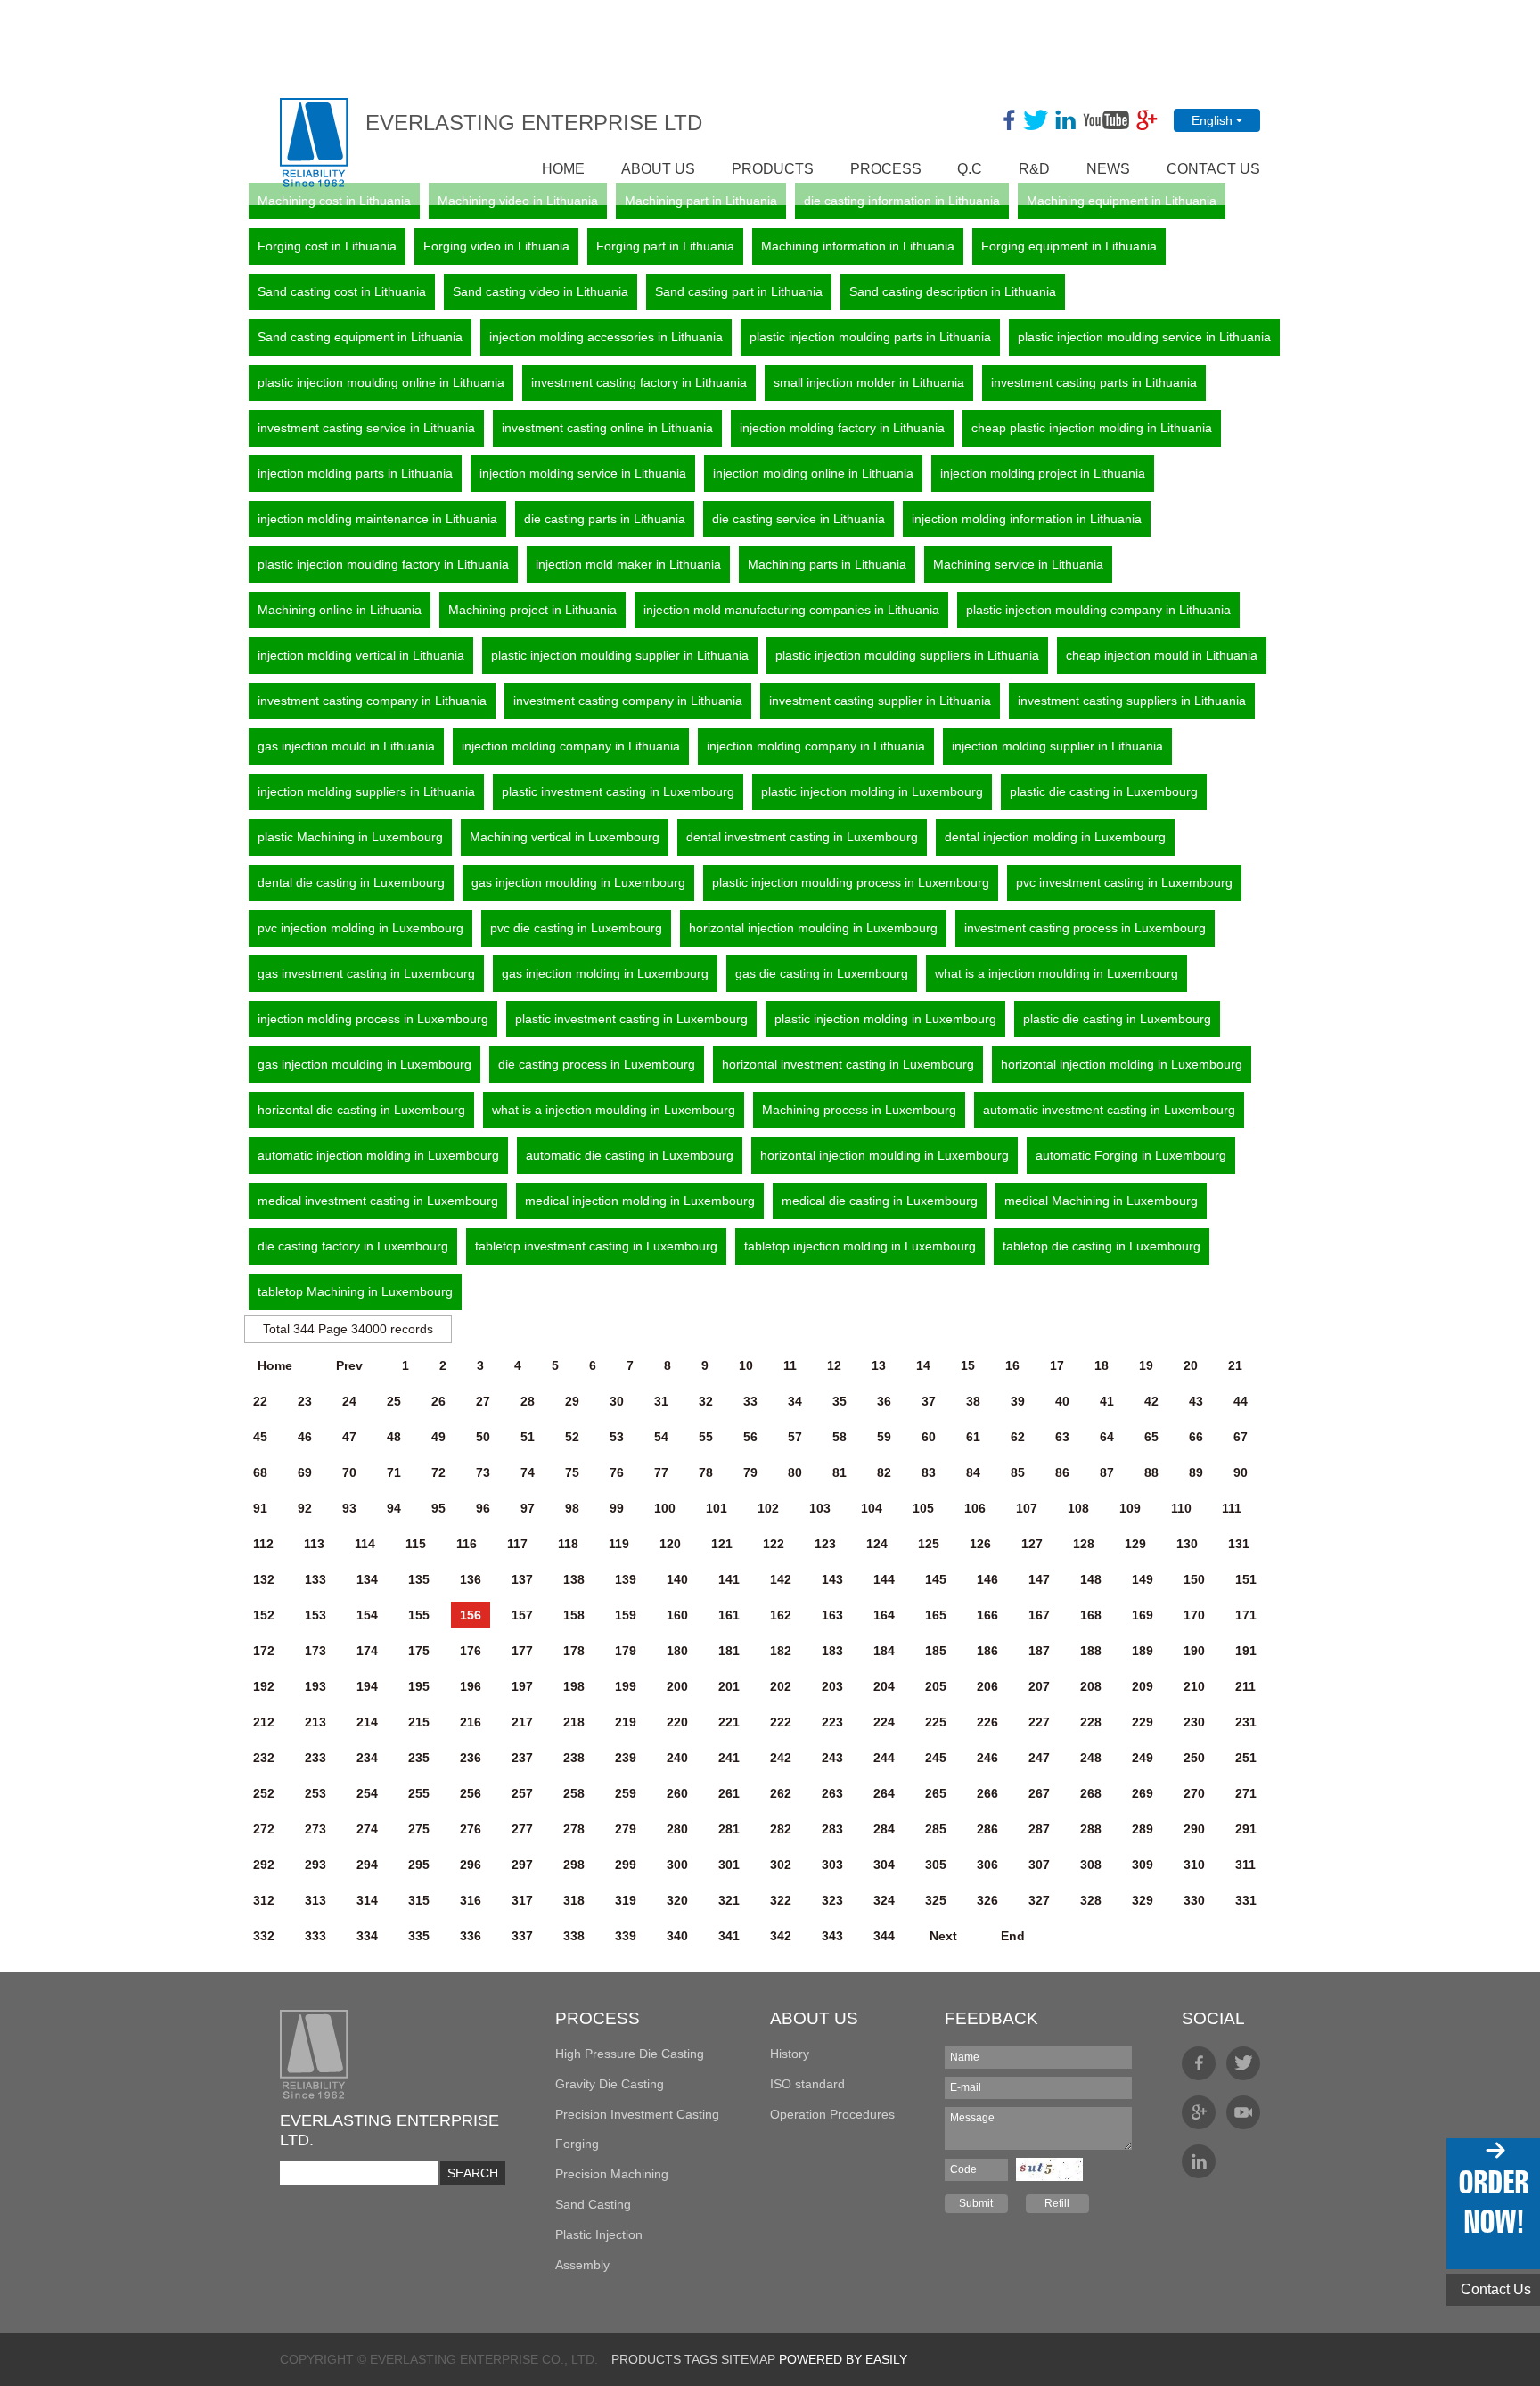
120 (670, 1544)
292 (264, 1865)
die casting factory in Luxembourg (353, 1246)
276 (471, 1829)
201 (729, 1686)
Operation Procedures (832, 2114)
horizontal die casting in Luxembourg (361, 1110)
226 (987, 1722)
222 (781, 1722)
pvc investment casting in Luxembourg (1124, 882)
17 (1057, 1365)
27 (483, 1401)
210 (1194, 1686)
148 (1091, 1579)
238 (574, 1758)
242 (781, 1758)
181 (729, 1651)
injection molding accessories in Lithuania (606, 337)
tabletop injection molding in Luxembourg (860, 1246)
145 (936, 1579)
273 (315, 1829)
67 (1241, 1437)
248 (1091, 1758)
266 (987, 1793)
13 (879, 1365)
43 (1196, 1401)
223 (832, 1722)
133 (315, 1579)
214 (367, 1722)
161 (729, 1615)
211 (1245, 1686)
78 (706, 1472)
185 (936, 1651)
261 (729, 1793)
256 (471, 1793)
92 (305, 1508)
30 (617, 1401)
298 (574, 1865)
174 (367, 1651)
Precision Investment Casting (637, 2114)
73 (483, 1472)
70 (349, 1472)
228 (1091, 1722)
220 (677, 1722)
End (1013, 1936)
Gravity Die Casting (610, 2084)
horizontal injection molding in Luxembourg (1122, 1064)
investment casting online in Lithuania (607, 428)
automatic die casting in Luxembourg (630, 1155)
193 (315, 1686)
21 (1235, 1365)
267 (1039, 1793)
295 (419, 1865)
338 (574, 1936)
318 (574, 1900)
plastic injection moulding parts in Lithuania (870, 337)
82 (884, 1472)
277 (522, 1829)
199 (626, 1686)
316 (471, 1900)
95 (438, 1508)
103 (820, 1508)
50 (483, 1437)
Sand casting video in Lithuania (541, 291)
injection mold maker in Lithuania (628, 564)
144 (884, 1579)
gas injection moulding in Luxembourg (578, 882)
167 (1039, 1615)
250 (1194, 1758)
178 (574, 1651)
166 (987, 1615)
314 (367, 1900)
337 (522, 1936)
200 (677, 1686)
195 (419, 1686)
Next (943, 1936)
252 (264, 1793)
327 (1039, 1900)
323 (832, 1900)
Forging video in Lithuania (496, 246)
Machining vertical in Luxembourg (565, 837)
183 (832, 1651)
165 (936, 1615)
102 (768, 1508)
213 (315, 1722)
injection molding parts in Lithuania (355, 473)
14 (923, 1365)
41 (1107, 1401)
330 (1194, 1900)
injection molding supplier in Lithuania (1057, 746)
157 (522, 1615)
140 (677, 1579)
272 (264, 1829)
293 (315, 1865)
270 (1194, 1793)
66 (1196, 1437)
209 (1143, 1686)
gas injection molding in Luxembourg (605, 973)
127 (1032, 1544)
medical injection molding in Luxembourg (640, 1201)
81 (840, 1472)
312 (264, 1900)
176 (471, 1651)
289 (1143, 1829)
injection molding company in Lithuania (571, 746)
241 (729, 1758)
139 (626, 1579)
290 (1194, 1829)
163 (832, 1615)
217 (522, 1722)
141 (729, 1579)
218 (574, 1722)
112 (263, 1544)
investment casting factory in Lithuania (639, 382)
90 (1241, 1472)
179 (626, 1651)
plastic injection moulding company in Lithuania (1098, 610)
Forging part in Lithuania (665, 246)
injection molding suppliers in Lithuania (366, 791)
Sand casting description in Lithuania (953, 291)
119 (619, 1544)
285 (936, 1829)
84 (973, 1472)
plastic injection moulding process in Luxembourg (851, 882)
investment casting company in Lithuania (372, 701)
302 (781, 1865)
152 (264, 1615)
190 (1194, 1651)
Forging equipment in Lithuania (1069, 246)
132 (264, 1579)
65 (1151, 1437)
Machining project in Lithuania (532, 610)
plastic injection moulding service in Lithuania (1144, 337)
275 (419, 1829)
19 (1146, 1365)
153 (315, 1615)
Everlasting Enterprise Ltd (534, 123)
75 (572, 1472)
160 (677, 1615)
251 (1246, 1758)
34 (795, 1401)
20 (1191, 1365)
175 (419, 1651)
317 (522, 1900)
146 (987, 1579)
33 (750, 1401)
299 (626, 1865)
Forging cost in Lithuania (327, 246)
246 (987, 1758)
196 (471, 1686)
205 (936, 1686)
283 (832, 1829)
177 (522, 1651)
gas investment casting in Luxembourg (366, 973)
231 (1246, 1722)
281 (729, 1829)
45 (260, 1437)
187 (1039, 1651)
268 (1091, 1793)
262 (781, 1793)
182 (781, 1651)
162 (781, 1615)
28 (528, 1401)
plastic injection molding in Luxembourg (872, 791)
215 (419, 1722)
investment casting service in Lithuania (366, 428)
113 (314, 1544)
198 (574, 1686)
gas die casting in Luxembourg (822, 973)
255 (419, 1793)
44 (1241, 1401)
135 (419, 1579)
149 (1143, 1579)
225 (936, 1722)
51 (528, 1437)
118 (568, 1544)
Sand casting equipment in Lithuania (360, 337)
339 (626, 1936)
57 (795, 1437)
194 (367, 1686)
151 (1246, 1579)
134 (367, 1579)
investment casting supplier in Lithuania (880, 701)
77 (661, 1472)
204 (884, 1686)
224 (884, 1722)
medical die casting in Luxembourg (880, 1201)
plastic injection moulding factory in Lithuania (383, 564)
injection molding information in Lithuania (1027, 519)
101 (717, 1508)
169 (1143, 1615)
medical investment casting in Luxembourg (378, 1201)
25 (394, 1401)
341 (729, 1936)
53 (617, 1437)
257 (522, 1793)
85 (1018, 1472)
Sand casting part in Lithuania (739, 291)
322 (781, 1900)
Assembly (582, 2265)
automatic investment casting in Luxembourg (1109, 1110)
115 (416, 1544)
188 (1091, 1651)
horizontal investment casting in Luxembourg (848, 1064)
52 (572, 1437)
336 (471, 1936)
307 (1039, 1865)
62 (1018, 1437)
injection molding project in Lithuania (1043, 473)
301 (729, 1865)
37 (929, 1401)
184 (884, 1651)
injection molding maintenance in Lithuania (377, 519)
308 (1091, 1865)
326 (987, 1900)
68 (260, 1472)
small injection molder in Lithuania (869, 382)
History (790, 2054)
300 (677, 1865)
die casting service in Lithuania (799, 519)
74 (528, 1472)
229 (1143, 1722)
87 (1107, 1472)
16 (1012, 1365)
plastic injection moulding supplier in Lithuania (620, 655)
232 (264, 1758)
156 (471, 1615)
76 (617, 1472)
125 (929, 1544)
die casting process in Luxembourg (597, 1064)
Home (275, 1365)
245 (936, 1758)
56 (750, 1437)
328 (1091, 1900)
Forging (577, 2144)
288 (1091, 1829)
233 (315, 1758)
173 (315, 1651)
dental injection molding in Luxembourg (1055, 837)
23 (305, 1401)
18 (1102, 1365)
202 (781, 1686)
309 (1143, 1865)
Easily (886, 2359)
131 (1239, 1544)
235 (419, 1758)
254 (367, 1793)
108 (1078, 1508)
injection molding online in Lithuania (813, 473)
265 (936, 1793)
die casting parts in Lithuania (605, 519)
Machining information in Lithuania (858, 246)
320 (677, 1900)
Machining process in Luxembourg (859, 1110)
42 (1151, 1401)
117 (517, 1544)
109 (1130, 1508)
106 (975, 1508)
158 (574, 1615)
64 (1107, 1437)
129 (1135, 1544)
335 (419, 1936)
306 (987, 1865)
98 (572, 1508)
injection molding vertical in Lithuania (361, 655)
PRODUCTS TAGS (666, 2359)
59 (884, 1437)
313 (315, 1900)
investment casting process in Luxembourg (1085, 928)
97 (528, 1508)
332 (264, 1936)
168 (1091, 1615)
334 (367, 1936)
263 (832, 1793)
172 (264, 1651)
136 (471, 1579)
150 (1194, 1579)
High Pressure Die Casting (630, 2054)
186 (987, 1651)
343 (832, 1936)
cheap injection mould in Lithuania (1162, 655)
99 (617, 1508)
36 (884, 1401)
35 (840, 1401)
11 (790, 1365)
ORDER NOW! (1493, 2202)
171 (1246, 1615)
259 (626, 1793)
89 (1196, 1472)
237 (522, 1758)
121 (722, 1544)
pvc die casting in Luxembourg (576, 928)
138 (574, 1579)
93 (349, 1508)
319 (626, 1900)
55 (706, 1437)
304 (884, 1865)
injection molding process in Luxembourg (373, 1019)
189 (1143, 1651)
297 (522, 1865)
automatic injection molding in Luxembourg (378, 1155)
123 (825, 1544)
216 (471, 1722)
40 (1062, 1401)
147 (1039, 1579)
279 (626, 1829)
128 (1084, 1544)
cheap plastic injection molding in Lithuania (1092, 428)
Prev (349, 1365)
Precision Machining (612, 2174)
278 (574, 1829)
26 (438, 1401)
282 (781, 1829)
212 (264, 1722)
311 (1245, 1865)
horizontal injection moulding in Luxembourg (813, 928)
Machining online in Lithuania (340, 610)
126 (980, 1544)
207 (1039, 1686)
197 (522, 1686)
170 (1194, 1615)
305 (936, 1865)
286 (987, 1829)
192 (264, 1686)
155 (419, 1615)
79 (750, 1472)
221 (729, 1722)
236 (471, 1758)
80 (795, 1472)
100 (665, 1508)
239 (626, 1758)
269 (1143, 1793)
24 (349, 1401)
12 (834, 1365)
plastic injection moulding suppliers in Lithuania (907, 655)
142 (781, 1579)
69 (305, 1472)
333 (315, 1936)
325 (936, 1900)
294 (367, 1865)
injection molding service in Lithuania (583, 473)
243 (832, 1758)
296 (471, 1865)
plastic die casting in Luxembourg (1104, 791)
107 (1027, 1508)
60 (929, 1437)
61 (973, 1437)
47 (349, 1437)
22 (260, 1401)
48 (394, 1437)
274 (367, 1829)
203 (832, 1686)
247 (1039, 1758)
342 (781, 1936)
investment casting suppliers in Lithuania (1132, 701)
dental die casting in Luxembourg (351, 882)
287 (1039, 1829)
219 (626, 1722)
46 (305, 1437)
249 (1143, 1758)
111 (1232, 1508)
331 (1246, 1900)
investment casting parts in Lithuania (1094, 382)
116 (467, 1544)
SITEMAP (750, 2359)
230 (1194, 1722)
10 (746, 1365)
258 (574, 1793)
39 (1018, 1401)
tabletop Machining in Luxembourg (355, 1291)
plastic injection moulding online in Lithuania (381, 382)
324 (884, 1900)
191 (1246, 1651)
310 (1194, 1865)
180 (677, 1651)
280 (677, 1829)
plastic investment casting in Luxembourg (618, 791)
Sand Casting (593, 2204)
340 (677, 1936)
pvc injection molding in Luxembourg (360, 928)
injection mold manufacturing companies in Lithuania (791, 610)
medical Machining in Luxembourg (1101, 1201)
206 (987, 1686)
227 (1039, 1722)
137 (522, 1579)
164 (884, 1615)
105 (923, 1508)
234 (367, 1758)
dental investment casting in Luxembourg (802, 837)
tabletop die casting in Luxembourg (1102, 1246)
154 (367, 1615)
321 (729, 1900)
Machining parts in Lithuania (827, 564)
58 (840, 1437)
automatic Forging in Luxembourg (1131, 1155)
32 (706, 1401)
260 (677, 1793)
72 (438, 1472)
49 (438, 1437)
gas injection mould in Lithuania (346, 746)
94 (394, 1508)
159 (626, 1615)
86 (1062, 1472)
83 (929, 1472)
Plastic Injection (599, 2234)
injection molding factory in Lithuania (842, 428)
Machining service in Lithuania (1018, 564)
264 (884, 1793)
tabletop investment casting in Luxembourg (596, 1246)
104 (872, 1508)
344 (884, 1936)
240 (677, 1758)
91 (260, 1508)
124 (877, 1544)
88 (1151, 1472)
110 (1181, 1508)
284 (884, 1829)
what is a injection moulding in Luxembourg (1057, 973)
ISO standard (807, 2084)
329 (1143, 1900)
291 (1246, 1829)
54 (661, 1437)
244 (884, 1758)
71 (394, 1472)
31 (661, 1401)
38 (973, 1401)
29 (572, 1401)
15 (968, 1365)
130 (1187, 1544)
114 (365, 1544)
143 (832, 1579)
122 (774, 1544)
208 (1091, 1686)
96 (483, 1508)
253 (315, 1793)
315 (419, 1900)
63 (1062, 1437)
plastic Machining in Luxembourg (350, 837)
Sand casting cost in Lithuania (342, 291)
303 (832, 1865)
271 (1246, 1793)
